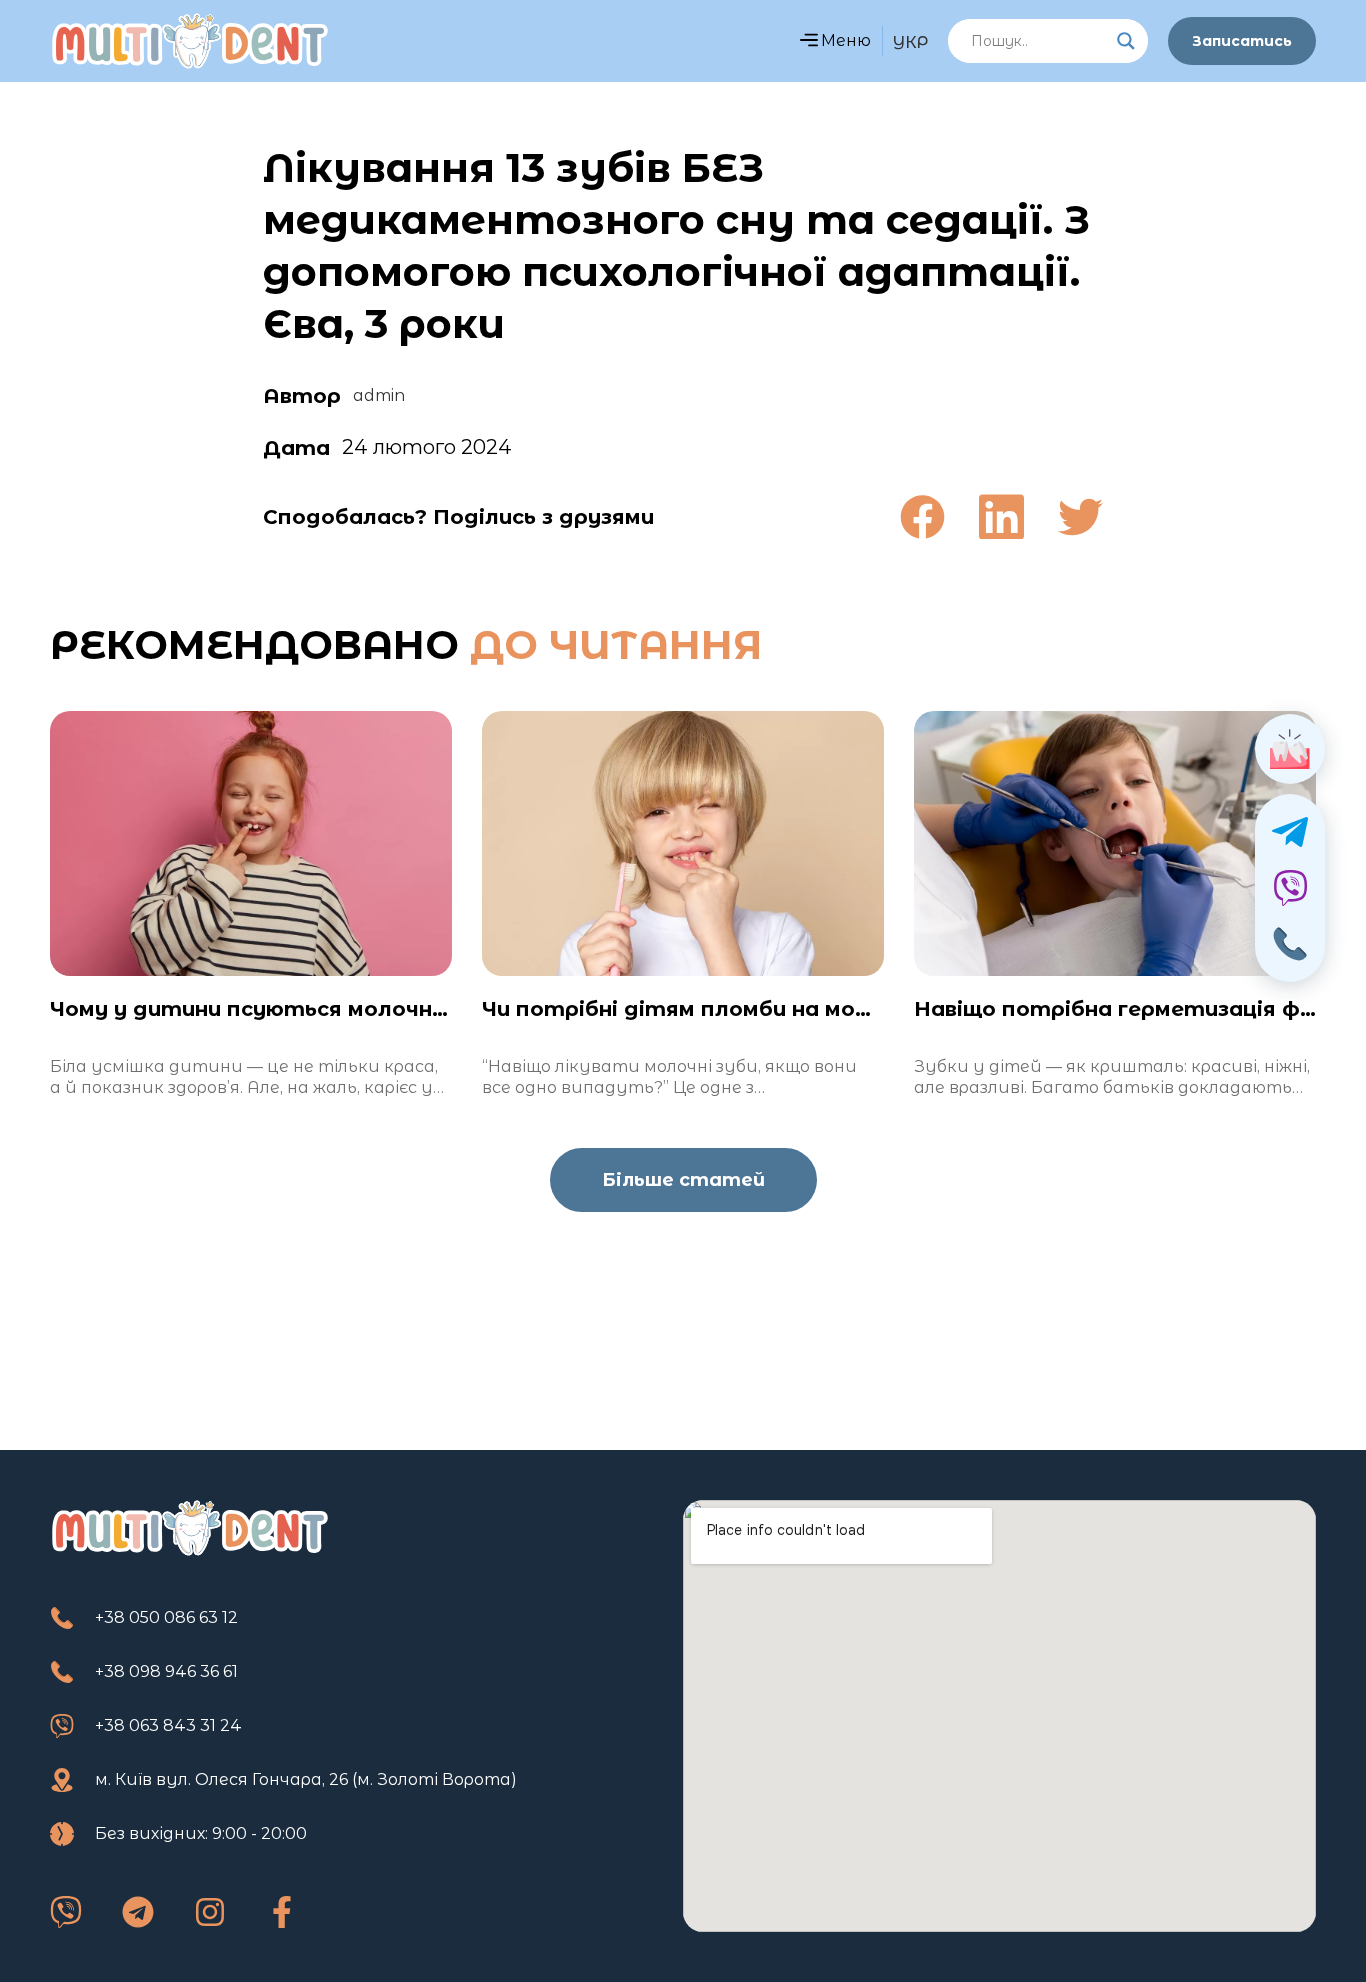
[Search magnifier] (1126, 41)
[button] (808, 41)
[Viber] (66, 1912)
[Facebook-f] (282, 1912)
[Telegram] (138, 1912)
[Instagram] (210, 1912)
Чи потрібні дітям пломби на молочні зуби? (733, 1009)
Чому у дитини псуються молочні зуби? (278, 1009)
